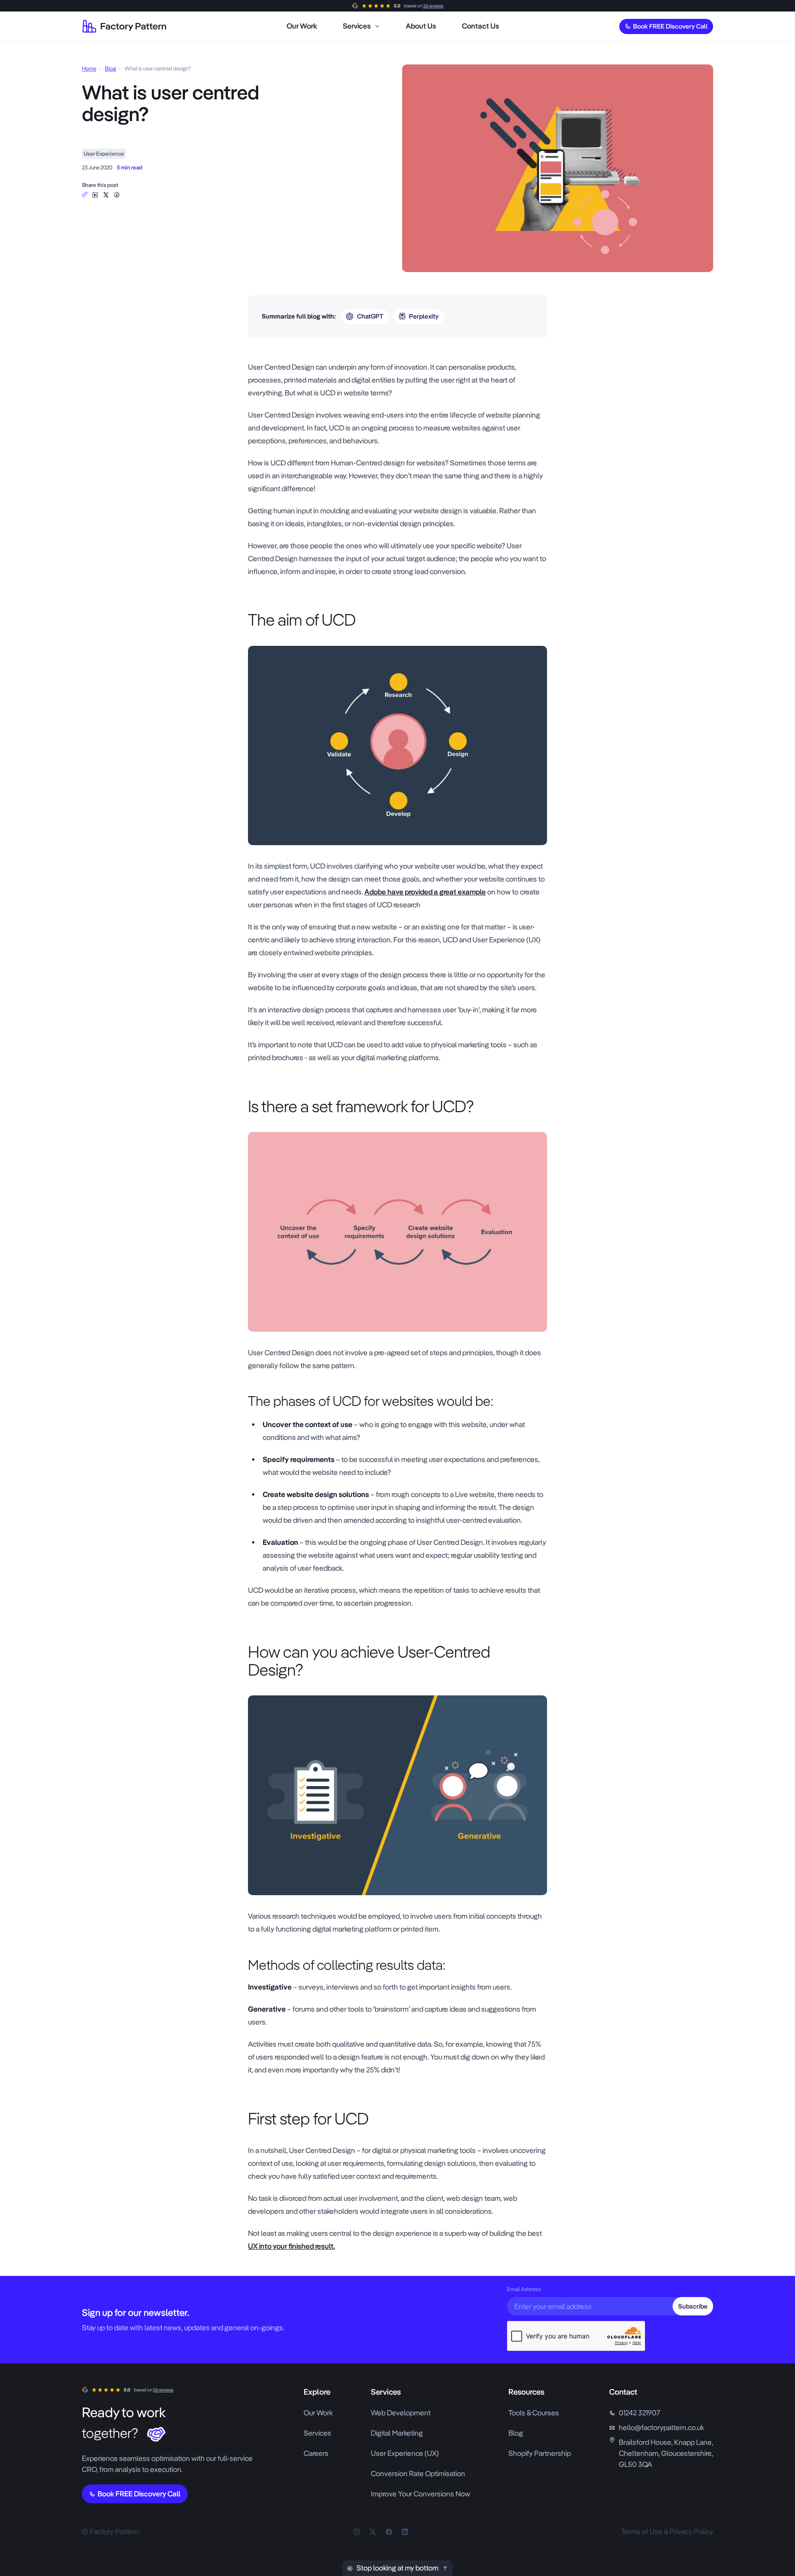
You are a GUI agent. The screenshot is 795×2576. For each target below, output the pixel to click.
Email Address (524, 2289)
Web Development (401, 2413)
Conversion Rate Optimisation (418, 2474)
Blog (110, 69)
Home (89, 69)
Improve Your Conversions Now (421, 2494)
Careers (316, 2453)
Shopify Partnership (540, 2453)
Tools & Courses (534, 2413)
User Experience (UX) (405, 2453)
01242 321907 (639, 2413)
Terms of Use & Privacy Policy (667, 2532)
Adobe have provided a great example (425, 892)
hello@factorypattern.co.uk (661, 2428)
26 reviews (433, 6)
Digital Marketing (397, 2433)
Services (317, 2433)
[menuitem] (302, 26)
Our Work (318, 2413)
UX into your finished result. (291, 2246)
